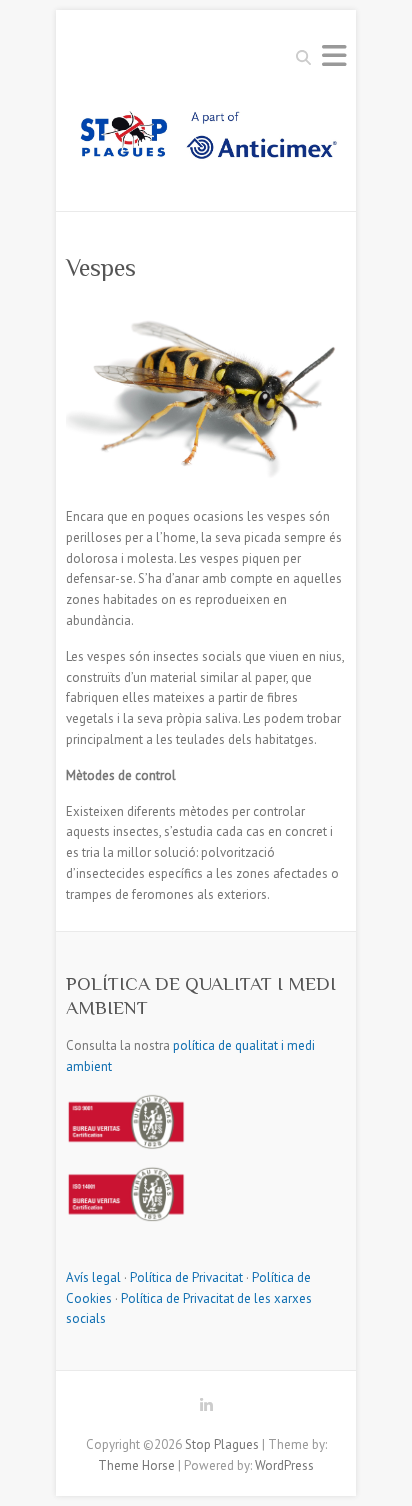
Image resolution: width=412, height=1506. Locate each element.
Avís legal (93, 1277)
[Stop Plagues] (206, 141)
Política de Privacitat (186, 1277)
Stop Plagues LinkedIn (206, 1409)
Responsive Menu (334, 55)
